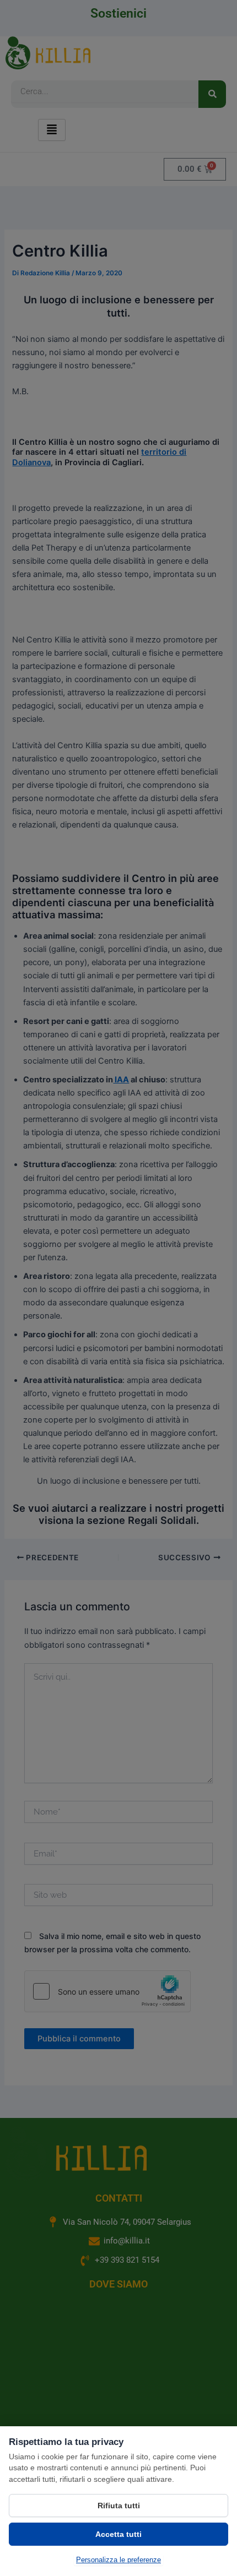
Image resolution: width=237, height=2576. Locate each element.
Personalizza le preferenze (118, 2560)
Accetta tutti (118, 2534)
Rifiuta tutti (119, 2506)
